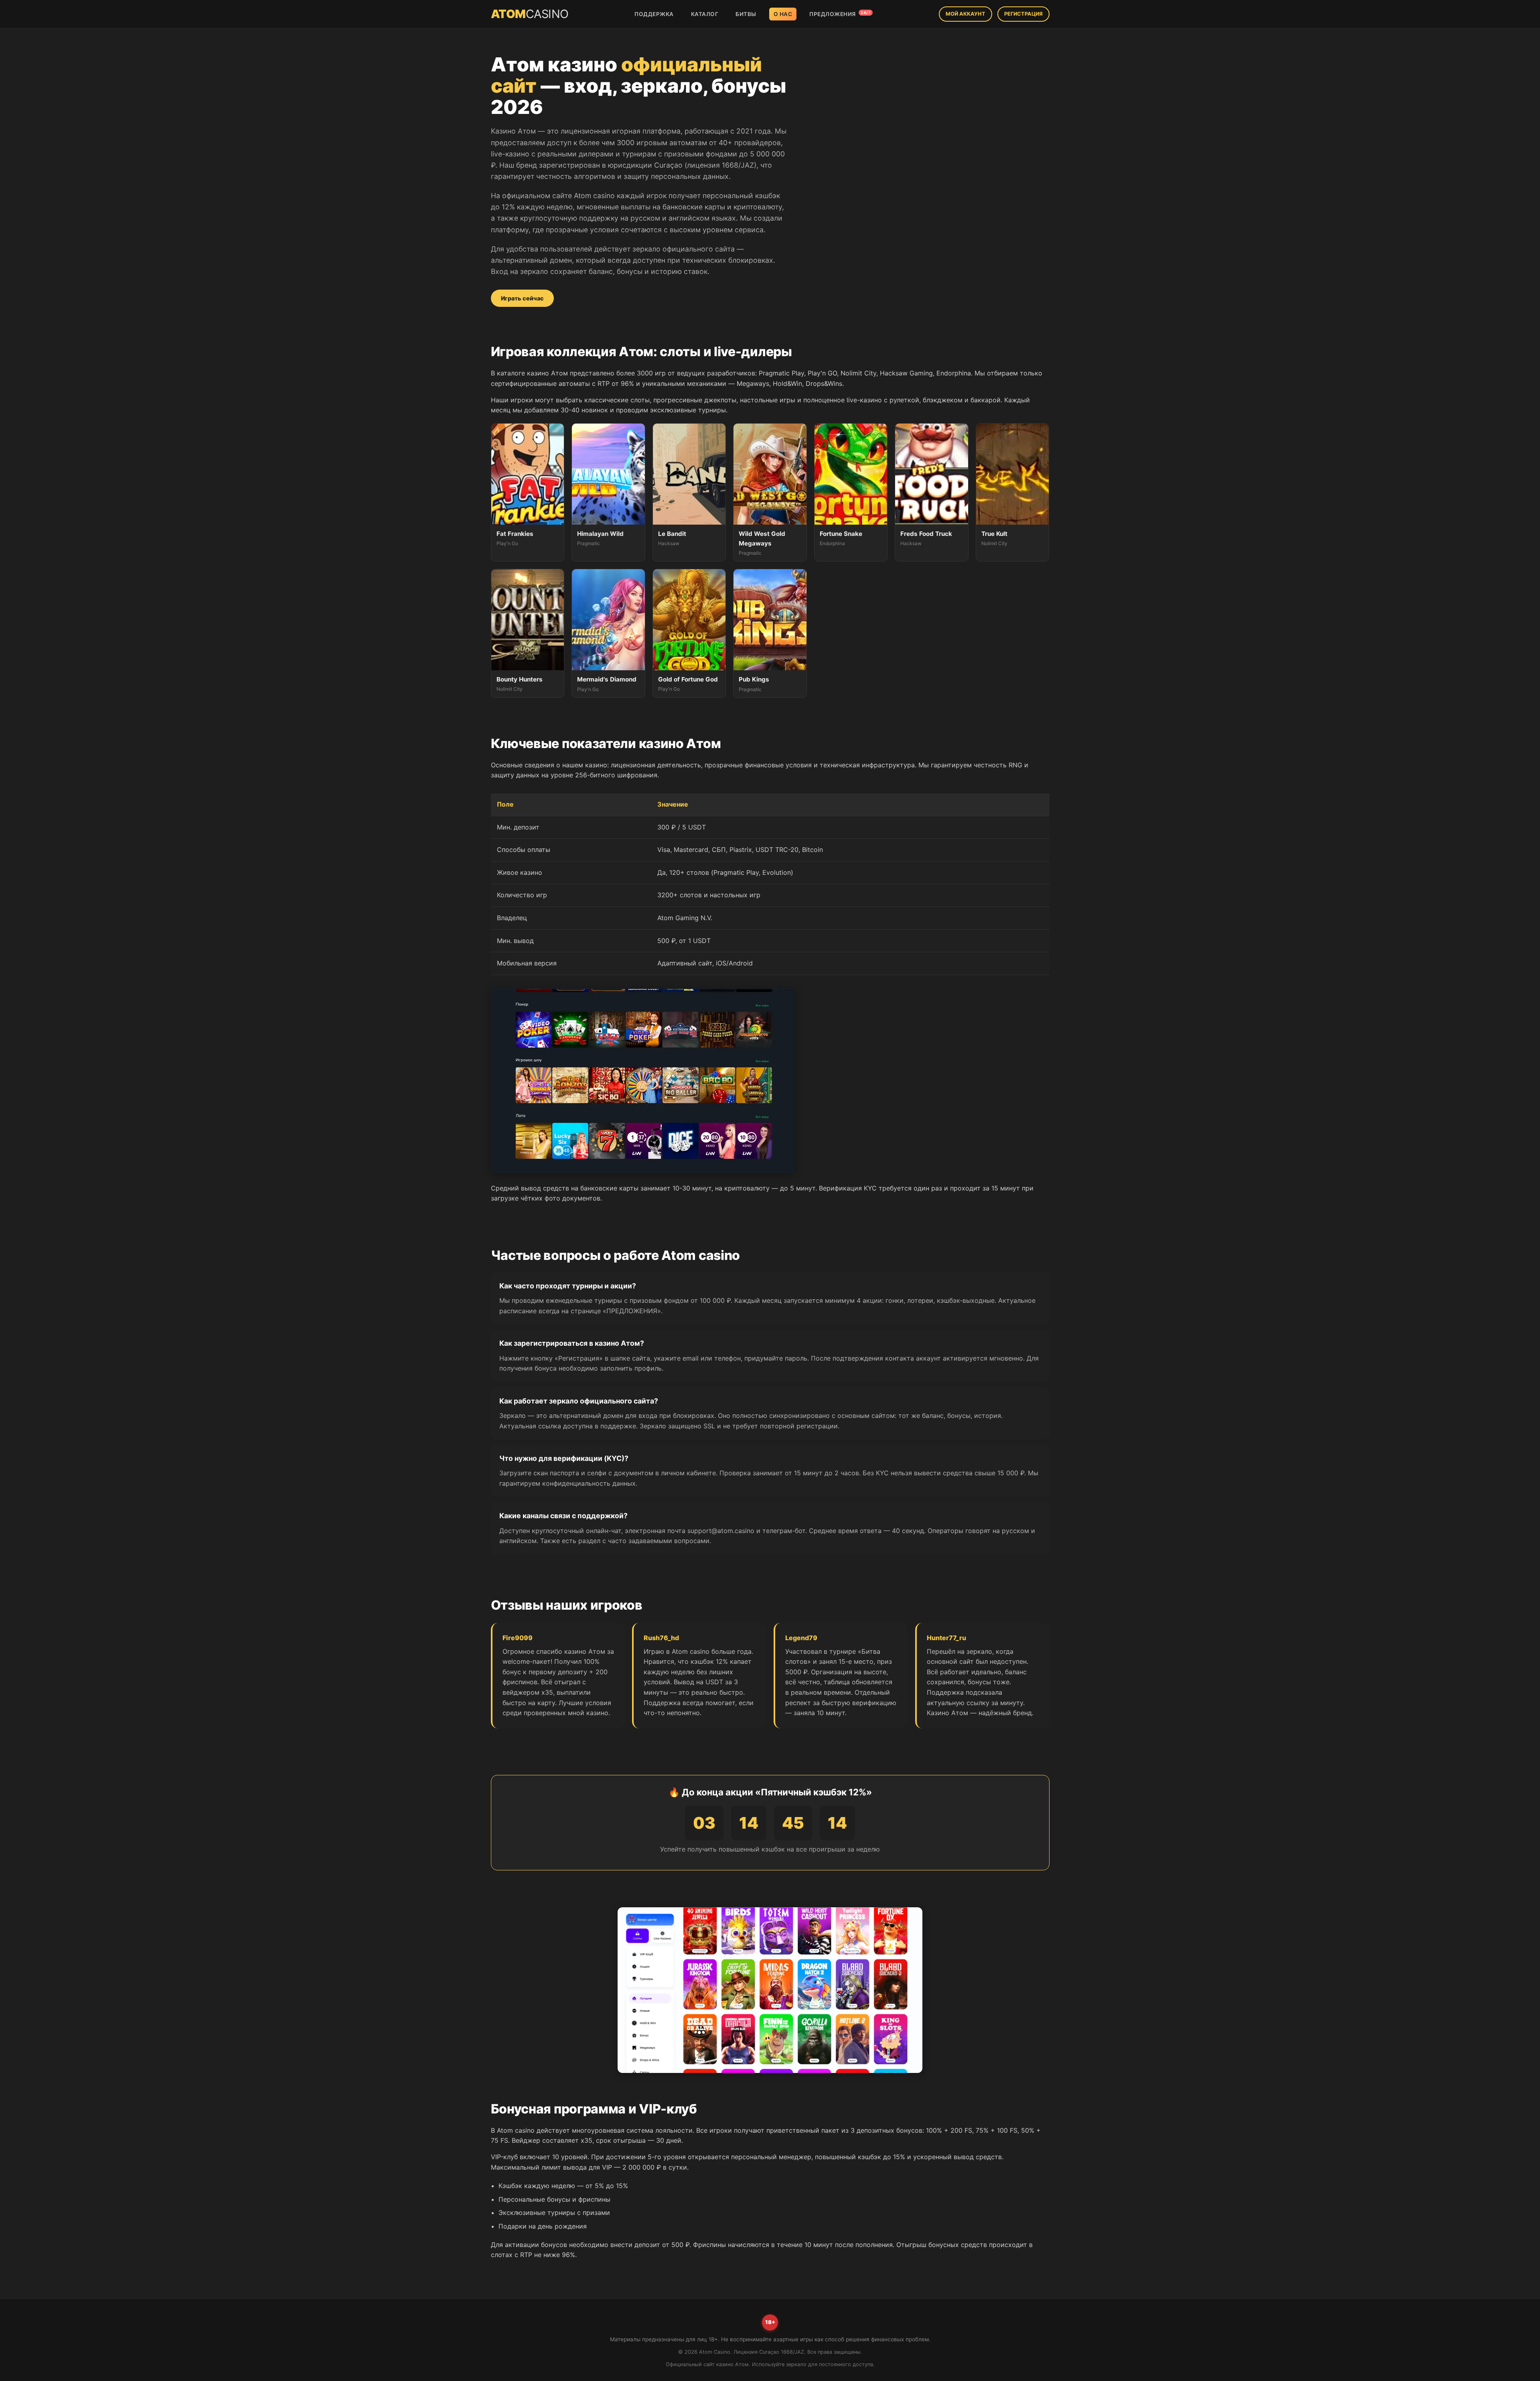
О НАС (783, 14)
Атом (530, 14)
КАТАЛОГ (705, 14)
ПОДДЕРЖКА (654, 14)
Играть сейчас (522, 298)
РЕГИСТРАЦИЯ (1023, 14)
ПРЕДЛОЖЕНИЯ (840, 14)
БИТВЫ (746, 14)
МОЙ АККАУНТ (966, 14)
